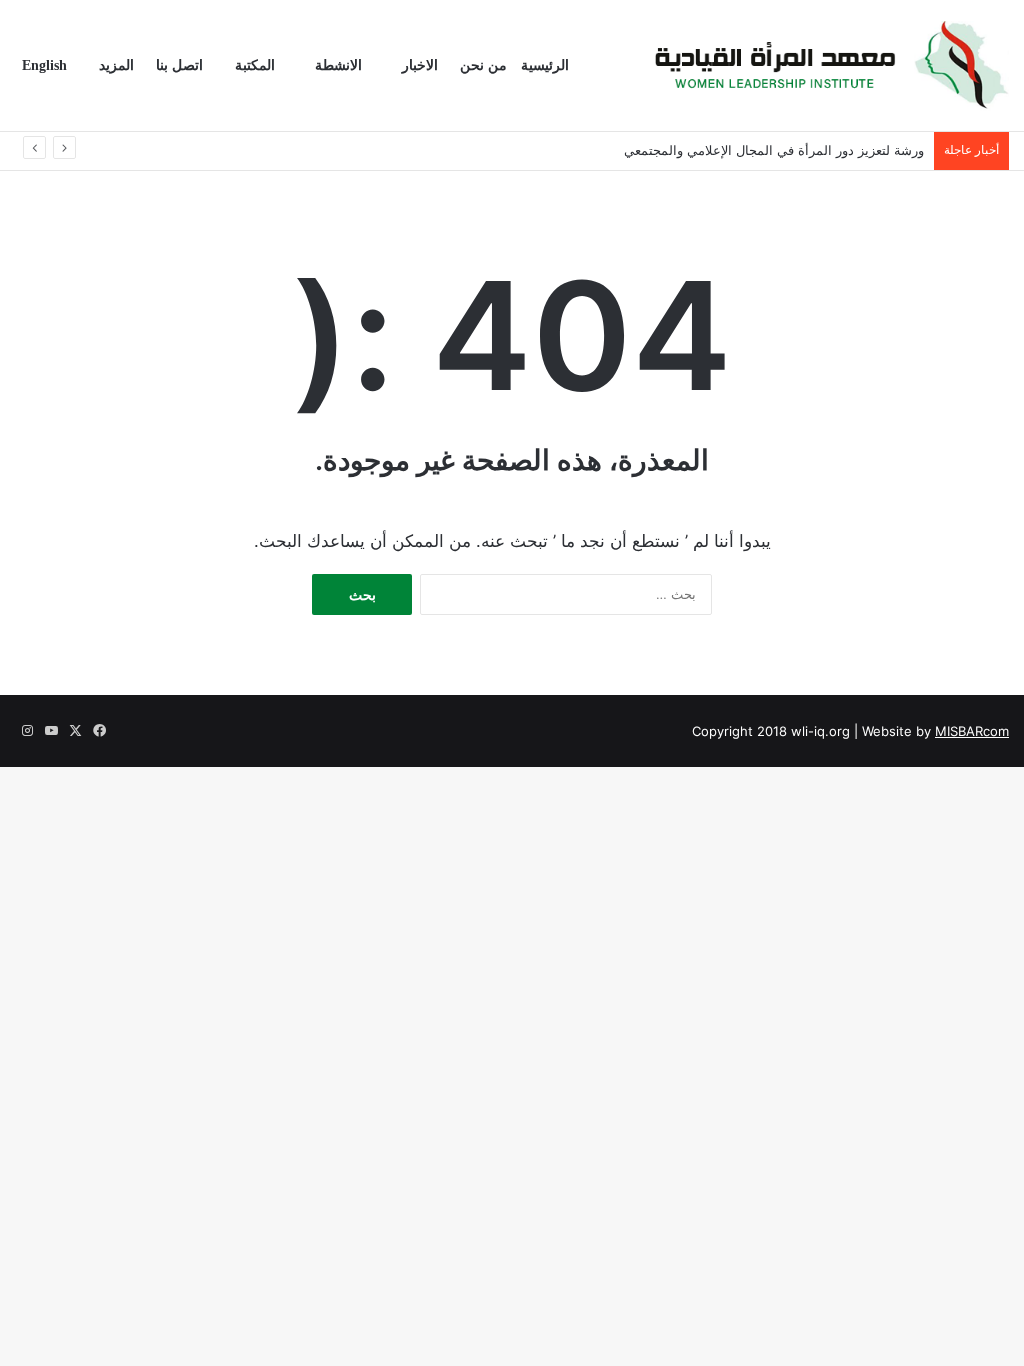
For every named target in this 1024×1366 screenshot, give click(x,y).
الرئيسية (545, 65)
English (44, 65)
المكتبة (255, 65)
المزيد (116, 65)
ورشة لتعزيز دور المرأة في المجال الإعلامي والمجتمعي (774, 150)
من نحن (483, 65)
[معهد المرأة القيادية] (831, 66)
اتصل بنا (179, 65)
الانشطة (338, 65)
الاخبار (420, 65)
